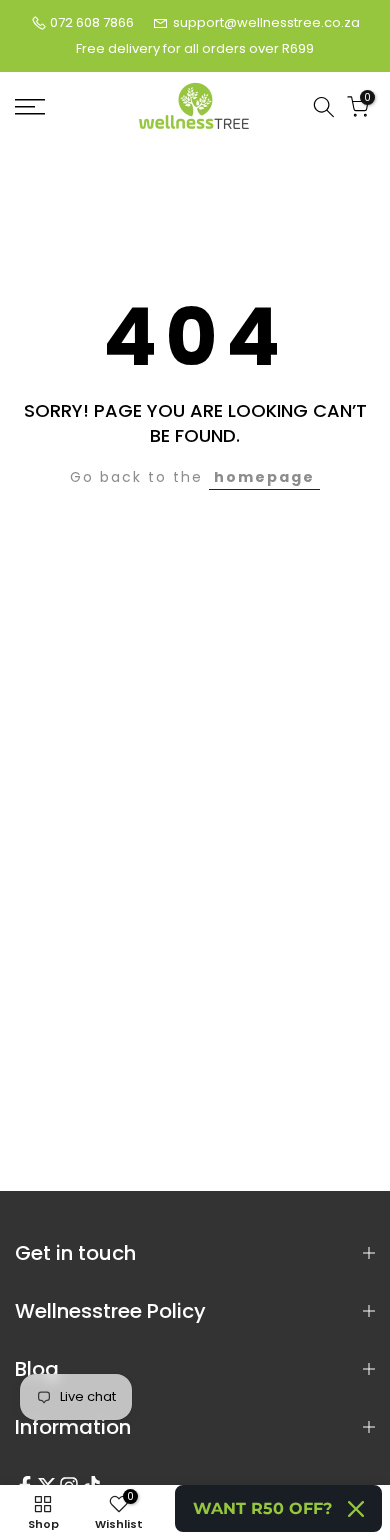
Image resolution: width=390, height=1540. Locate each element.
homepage (264, 477)
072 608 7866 (92, 22)
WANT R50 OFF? (262, 1508)
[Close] (356, 1509)
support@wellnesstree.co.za (266, 22)
